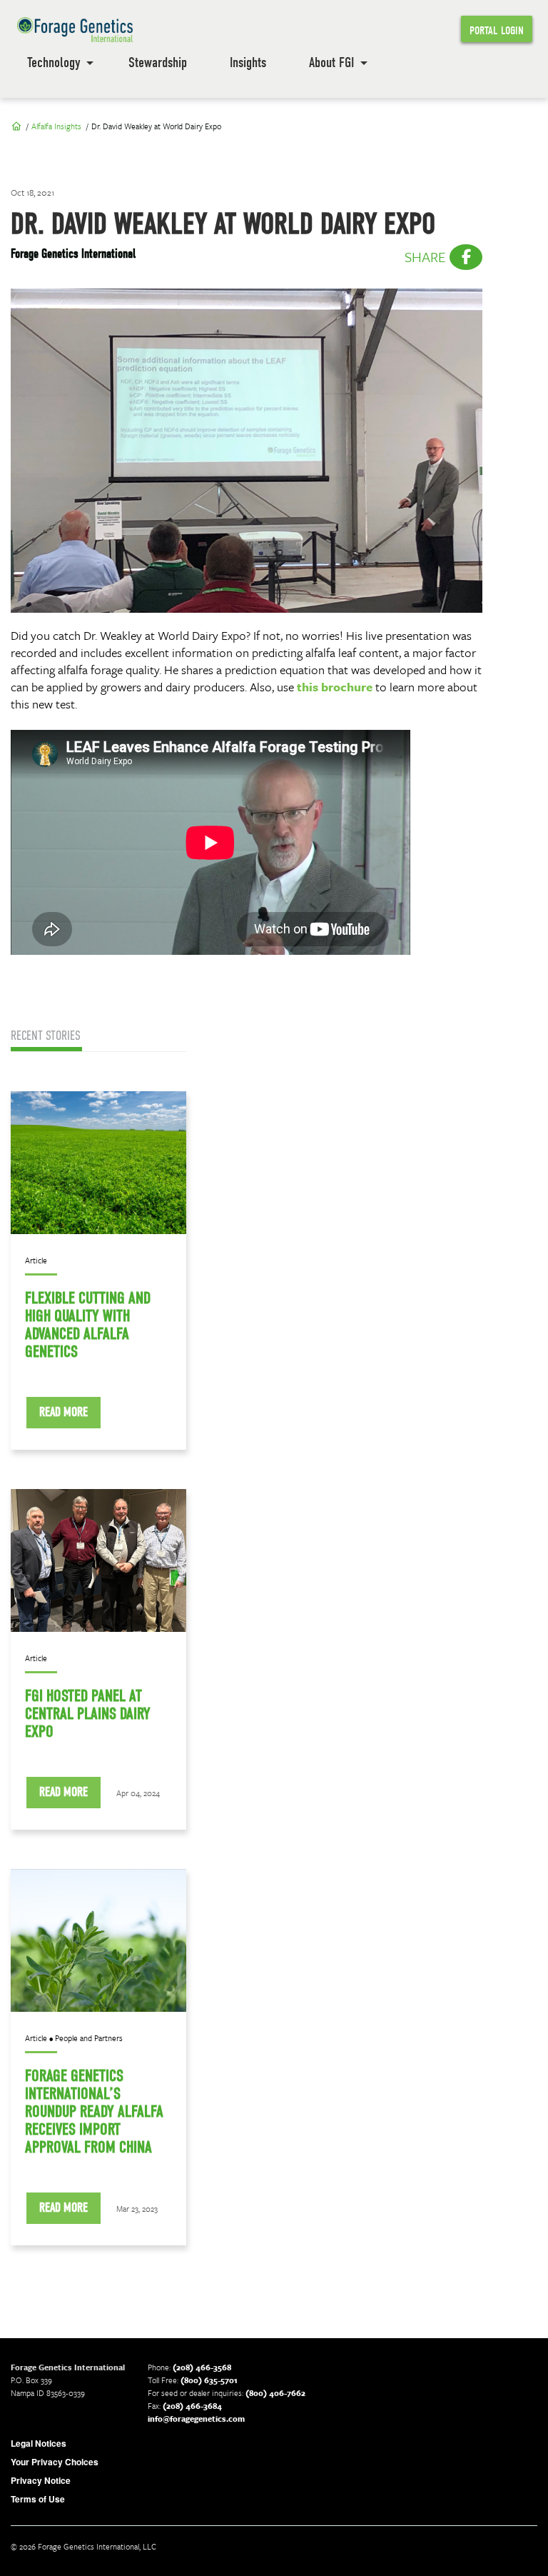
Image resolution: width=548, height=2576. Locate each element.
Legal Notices (39, 2443)
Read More (64, 1412)
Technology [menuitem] (54, 62)
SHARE (427, 257)
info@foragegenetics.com (196, 2419)
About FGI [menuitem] (331, 62)
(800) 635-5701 (209, 2380)
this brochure (335, 687)
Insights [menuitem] (248, 62)
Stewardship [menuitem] (158, 62)
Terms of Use (38, 2499)
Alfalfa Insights (56, 126)
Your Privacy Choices (55, 2462)
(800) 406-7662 (275, 2393)
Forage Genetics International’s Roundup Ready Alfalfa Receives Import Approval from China (94, 2111)
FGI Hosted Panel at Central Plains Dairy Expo (88, 1714)
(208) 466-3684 (192, 2406)
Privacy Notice (41, 2480)
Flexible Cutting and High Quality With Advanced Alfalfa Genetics (88, 1325)
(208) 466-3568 (202, 2367)
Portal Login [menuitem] (497, 31)
